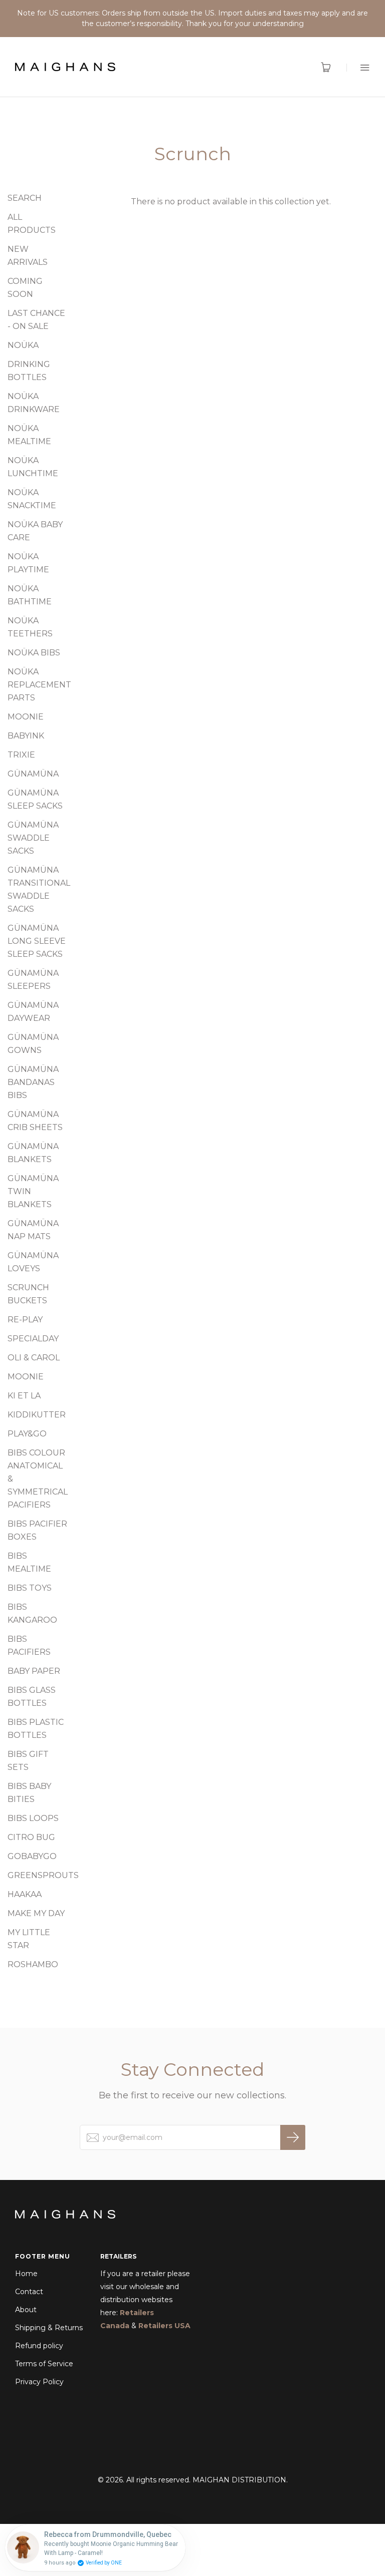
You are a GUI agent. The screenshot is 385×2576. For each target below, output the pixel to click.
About (26, 2310)
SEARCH (25, 198)
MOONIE (26, 717)
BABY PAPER (34, 1671)
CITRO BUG (31, 1837)
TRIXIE (21, 755)
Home (26, 2274)
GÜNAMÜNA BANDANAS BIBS (33, 1082)
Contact (29, 2292)
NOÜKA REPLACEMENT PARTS (39, 685)
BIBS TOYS (30, 1588)
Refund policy (39, 2346)
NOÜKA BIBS (34, 653)
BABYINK (26, 736)
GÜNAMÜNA (33, 774)
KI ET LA (24, 1396)
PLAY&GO (27, 1434)
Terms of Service (44, 2364)
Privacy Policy (39, 2382)
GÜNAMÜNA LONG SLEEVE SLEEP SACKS (37, 941)
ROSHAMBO (33, 1964)
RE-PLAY (25, 1320)
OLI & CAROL (34, 1358)
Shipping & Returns (49, 2328)
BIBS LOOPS (33, 1818)
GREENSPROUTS (43, 1875)
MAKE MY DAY (36, 1913)
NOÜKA (23, 345)
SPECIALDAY (33, 1339)
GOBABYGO (32, 1856)
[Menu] (358, 67)
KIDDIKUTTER (37, 1415)
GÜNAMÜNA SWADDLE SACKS (33, 838)
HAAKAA (25, 1894)
